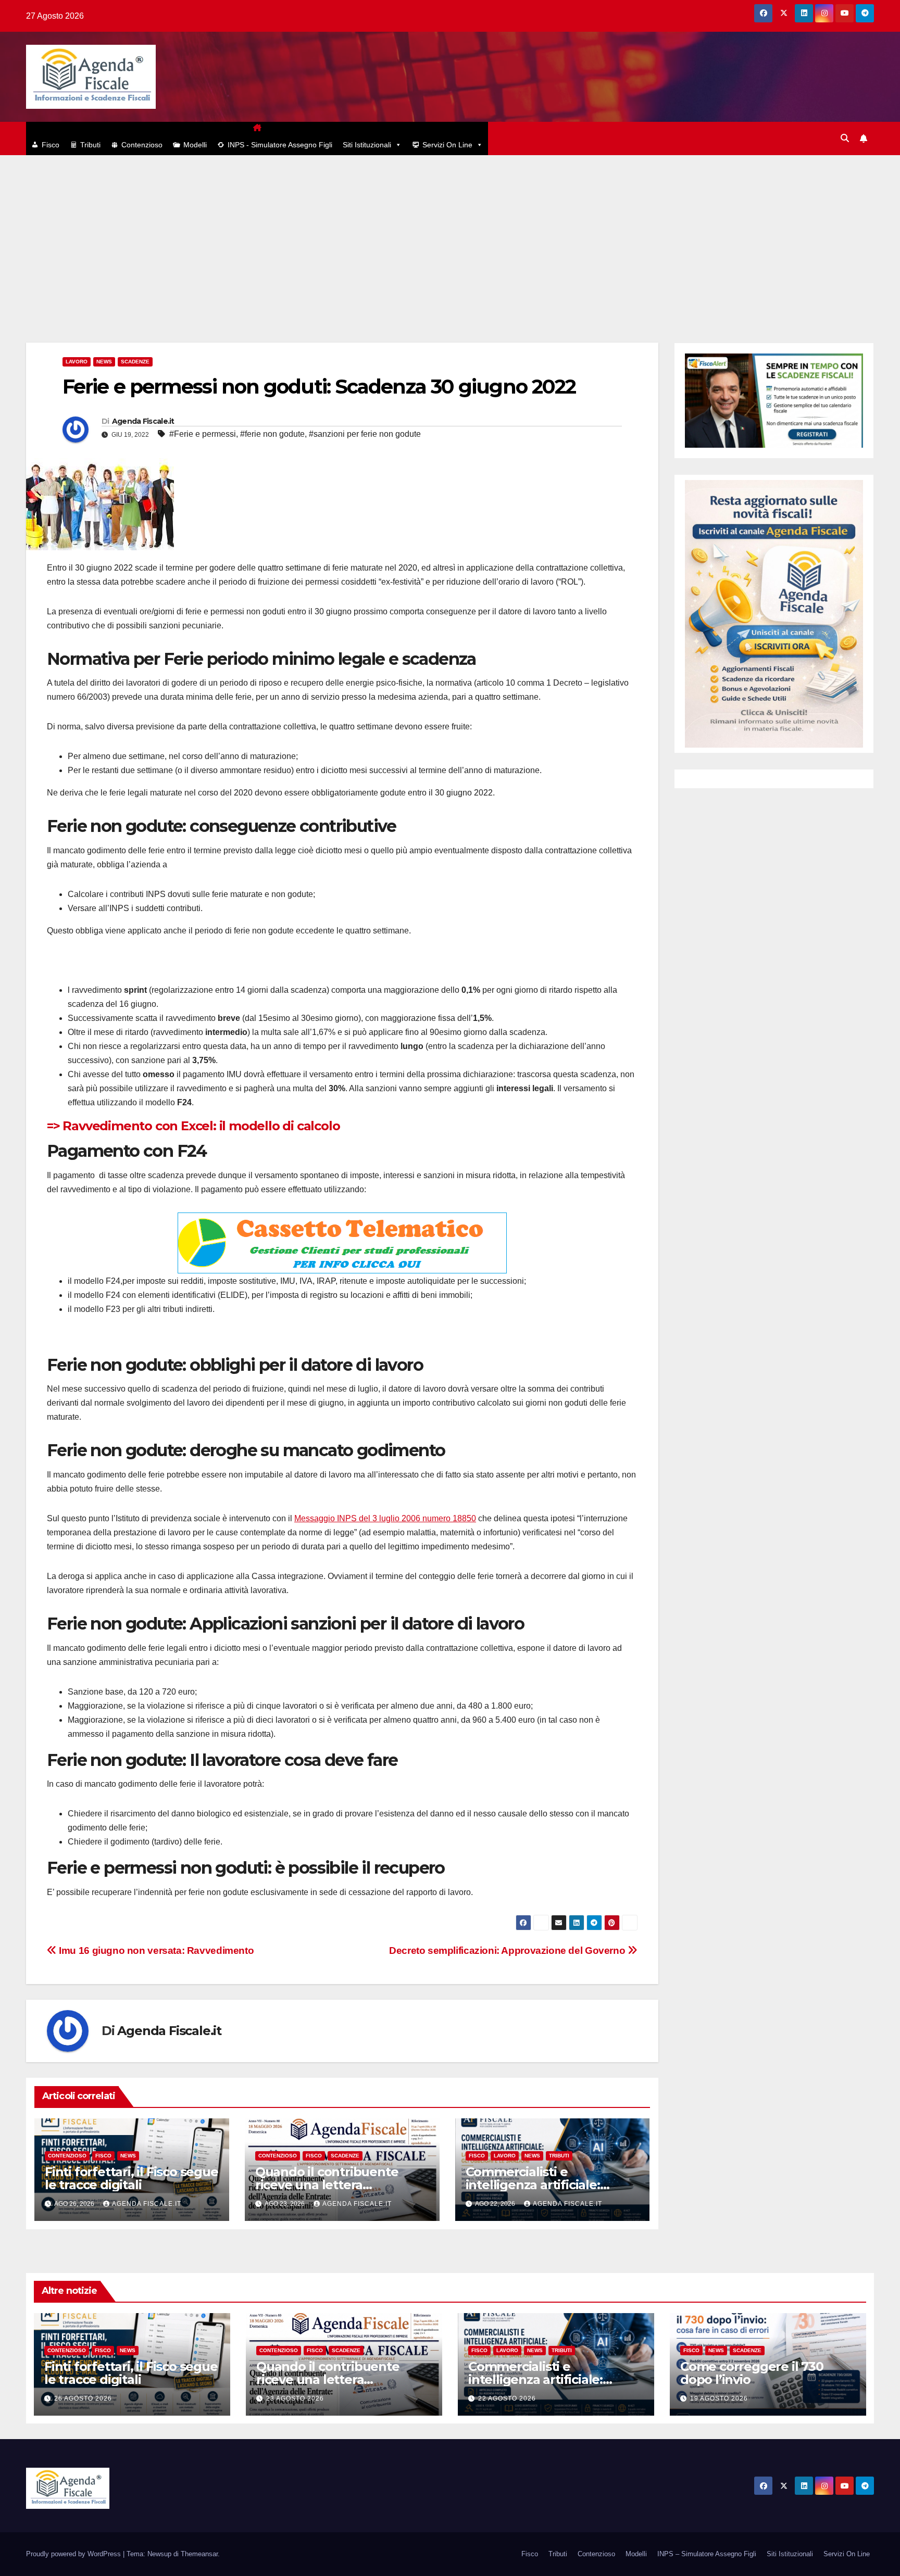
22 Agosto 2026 (507, 2398)
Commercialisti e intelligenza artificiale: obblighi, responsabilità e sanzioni (545, 2386)
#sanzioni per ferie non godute (365, 434)
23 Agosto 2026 (295, 2398)
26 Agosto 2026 (83, 2398)
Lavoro (77, 362)
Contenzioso (142, 145)
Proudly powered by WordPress (74, 2554)
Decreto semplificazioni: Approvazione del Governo (508, 1950)
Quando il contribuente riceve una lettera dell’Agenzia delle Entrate (334, 2185)
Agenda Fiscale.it (143, 421)
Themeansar (199, 2554)
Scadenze (135, 362)
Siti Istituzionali (367, 145)
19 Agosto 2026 (719, 2398)
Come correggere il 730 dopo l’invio (752, 2373)
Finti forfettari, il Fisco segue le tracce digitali (132, 2178)
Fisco (51, 145)
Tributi (90, 145)
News (104, 362)
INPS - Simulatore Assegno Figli (280, 145)
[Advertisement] (450, 233)
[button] (845, 138)
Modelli (195, 145)
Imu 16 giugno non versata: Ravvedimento (155, 1950)
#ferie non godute (272, 434)
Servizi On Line (447, 145)
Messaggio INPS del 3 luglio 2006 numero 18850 (385, 1518)
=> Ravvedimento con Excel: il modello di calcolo (193, 1126)
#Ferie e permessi (203, 434)
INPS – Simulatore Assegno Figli (707, 2554)
